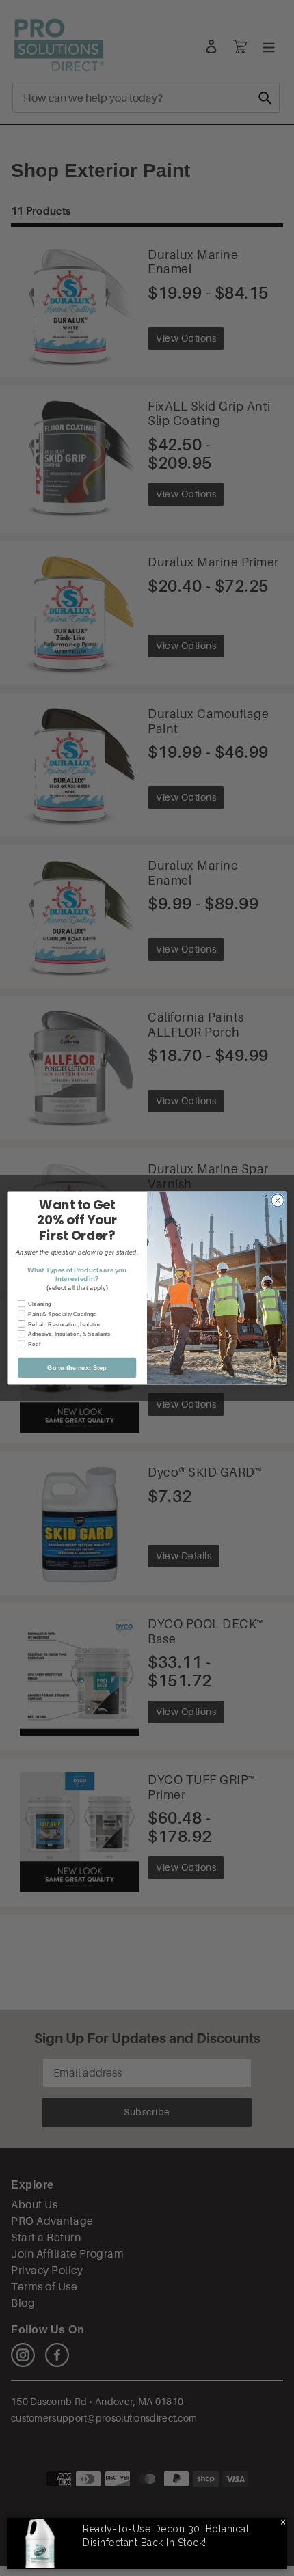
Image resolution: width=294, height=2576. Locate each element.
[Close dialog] (278, 1201)
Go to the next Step (77, 1367)
